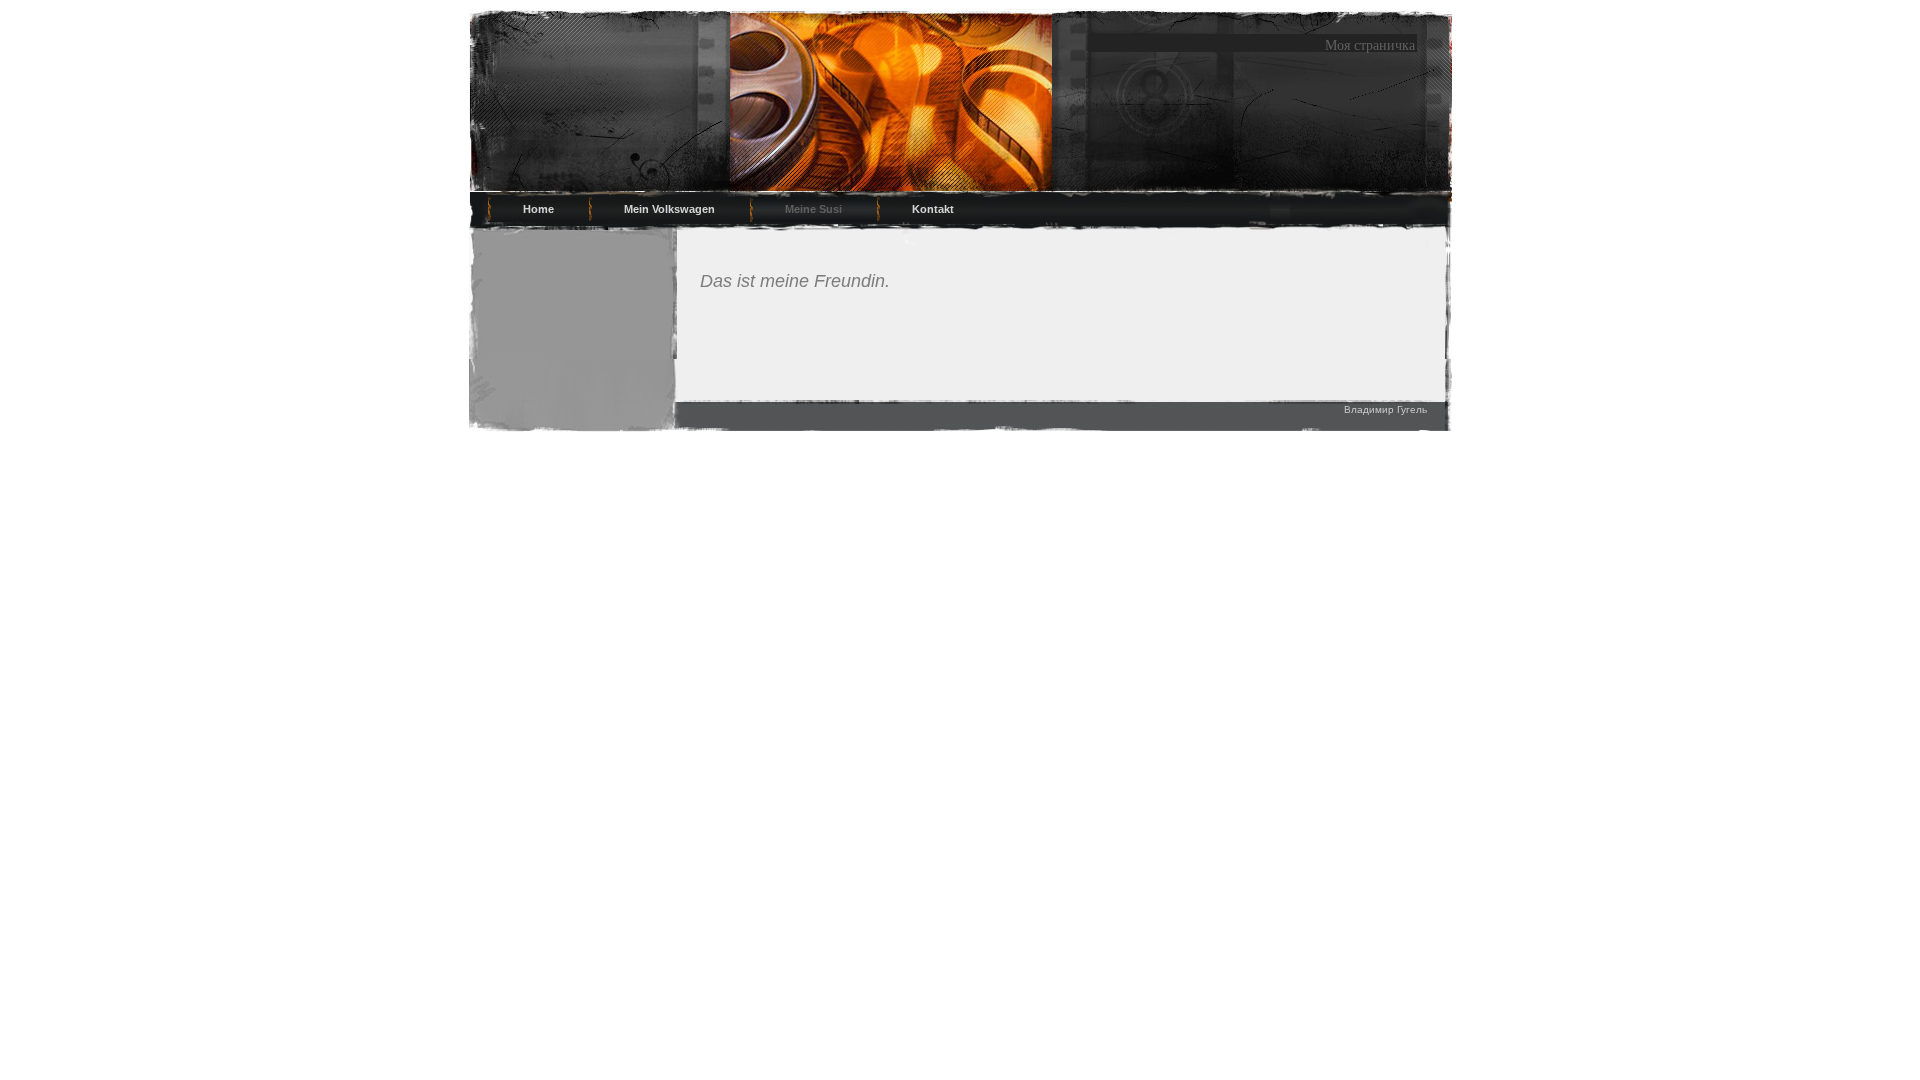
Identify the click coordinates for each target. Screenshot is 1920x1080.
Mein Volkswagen (669, 209)
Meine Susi (813, 209)
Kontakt (933, 209)
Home (538, 209)
